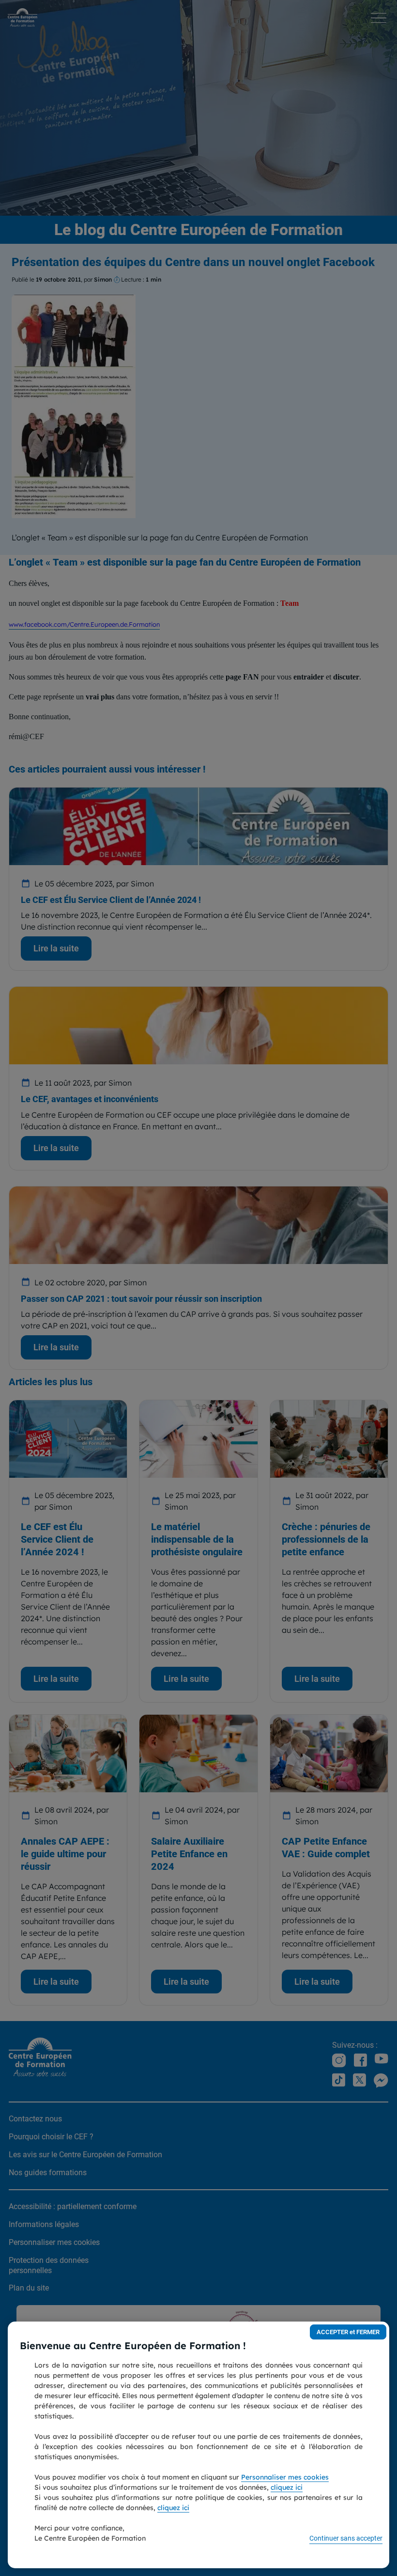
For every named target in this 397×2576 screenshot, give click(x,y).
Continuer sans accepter (346, 2538)
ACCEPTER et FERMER (348, 2332)
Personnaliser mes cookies (285, 2477)
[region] (198, 2445)
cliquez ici (287, 2487)
